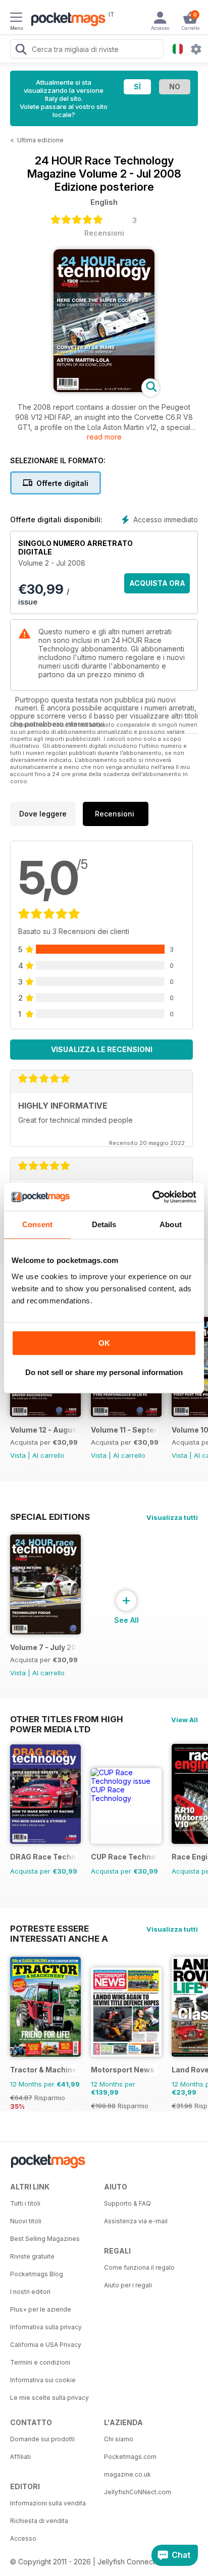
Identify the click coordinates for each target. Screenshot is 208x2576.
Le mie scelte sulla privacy (49, 2398)
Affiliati (20, 2457)
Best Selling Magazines (45, 2239)
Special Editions (50, 1517)
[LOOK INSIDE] (104, 389)
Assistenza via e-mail (136, 2221)
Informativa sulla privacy (46, 2327)
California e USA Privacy (46, 2345)
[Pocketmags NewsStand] (66, 20)
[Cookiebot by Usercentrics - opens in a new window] (152, 1197)
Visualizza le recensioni (102, 1049)
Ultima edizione (40, 140)
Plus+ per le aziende (41, 2309)
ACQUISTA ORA (157, 583)
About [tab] (171, 1224)
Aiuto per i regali (128, 2285)
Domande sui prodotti (42, 2439)
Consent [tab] (37, 1224)
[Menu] (16, 19)
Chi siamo (119, 2439)
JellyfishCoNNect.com (138, 2492)
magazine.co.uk (127, 2474)
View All (185, 1720)
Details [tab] (104, 1224)
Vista (18, 1455)
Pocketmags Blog (37, 2274)
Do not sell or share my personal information (104, 1372)
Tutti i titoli (25, 2203)
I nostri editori (30, 2292)
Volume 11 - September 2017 (124, 1430)
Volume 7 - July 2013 (44, 1647)
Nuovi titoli (26, 2221)
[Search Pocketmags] (21, 50)
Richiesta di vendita (39, 2521)
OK (104, 1343)
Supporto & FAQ (127, 2203)
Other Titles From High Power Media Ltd (67, 1719)
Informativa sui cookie (43, 2380)
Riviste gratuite (32, 2256)
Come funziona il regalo (139, 2267)
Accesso (23, 2538)
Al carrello (48, 1455)
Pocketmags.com (130, 2457)
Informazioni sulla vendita (48, 2503)
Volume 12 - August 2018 (44, 1430)
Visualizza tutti (172, 1517)
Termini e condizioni (40, 2362)
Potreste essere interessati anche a (59, 1929)
